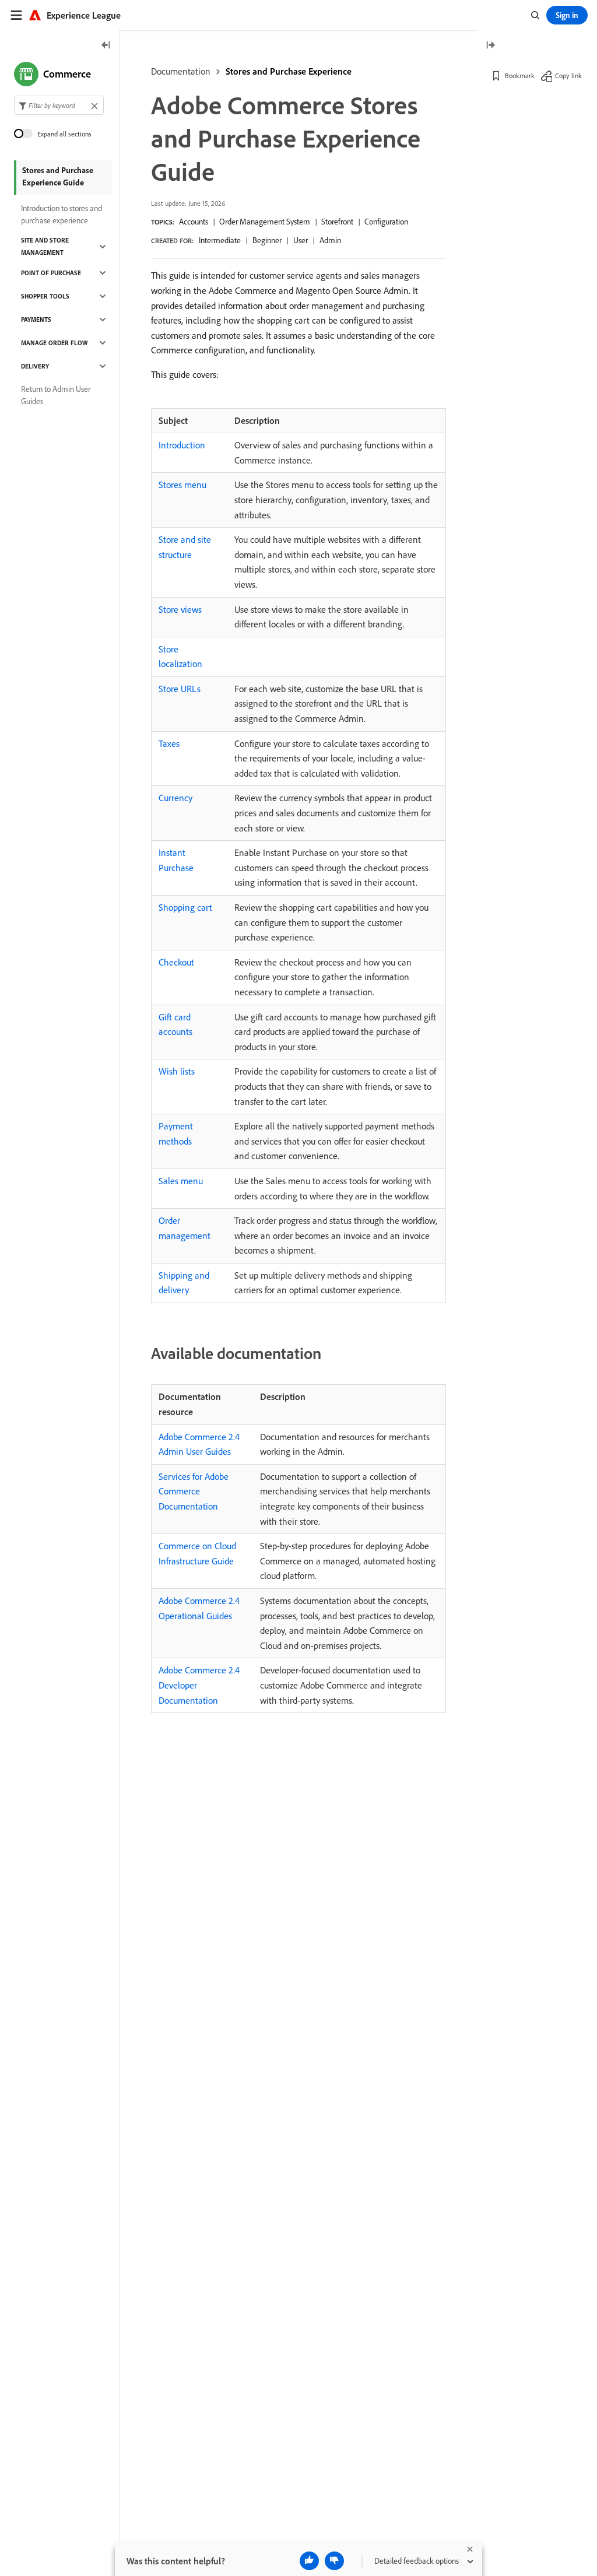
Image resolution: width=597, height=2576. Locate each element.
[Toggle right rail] (490, 46)
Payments (36, 320)
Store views (180, 609)
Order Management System (265, 222)
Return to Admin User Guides (56, 395)
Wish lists (177, 1071)
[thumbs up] (309, 2561)
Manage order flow (54, 343)
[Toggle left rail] (106, 46)
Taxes (169, 743)
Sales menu (181, 1181)
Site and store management (45, 246)
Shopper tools (45, 296)
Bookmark (520, 76)
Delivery (35, 366)
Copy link (568, 76)
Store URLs (180, 689)
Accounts (194, 222)
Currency (175, 798)
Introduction (182, 445)
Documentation (181, 71)
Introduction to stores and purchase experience (62, 214)
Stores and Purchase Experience (289, 71)
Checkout (176, 962)
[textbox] (59, 105)
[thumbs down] (334, 2561)
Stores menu (182, 485)
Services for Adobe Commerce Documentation (194, 1491)
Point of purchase (51, 273)
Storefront (337, 222)
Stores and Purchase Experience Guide (58, 176)
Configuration (386, 222)
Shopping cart (185, 907)
